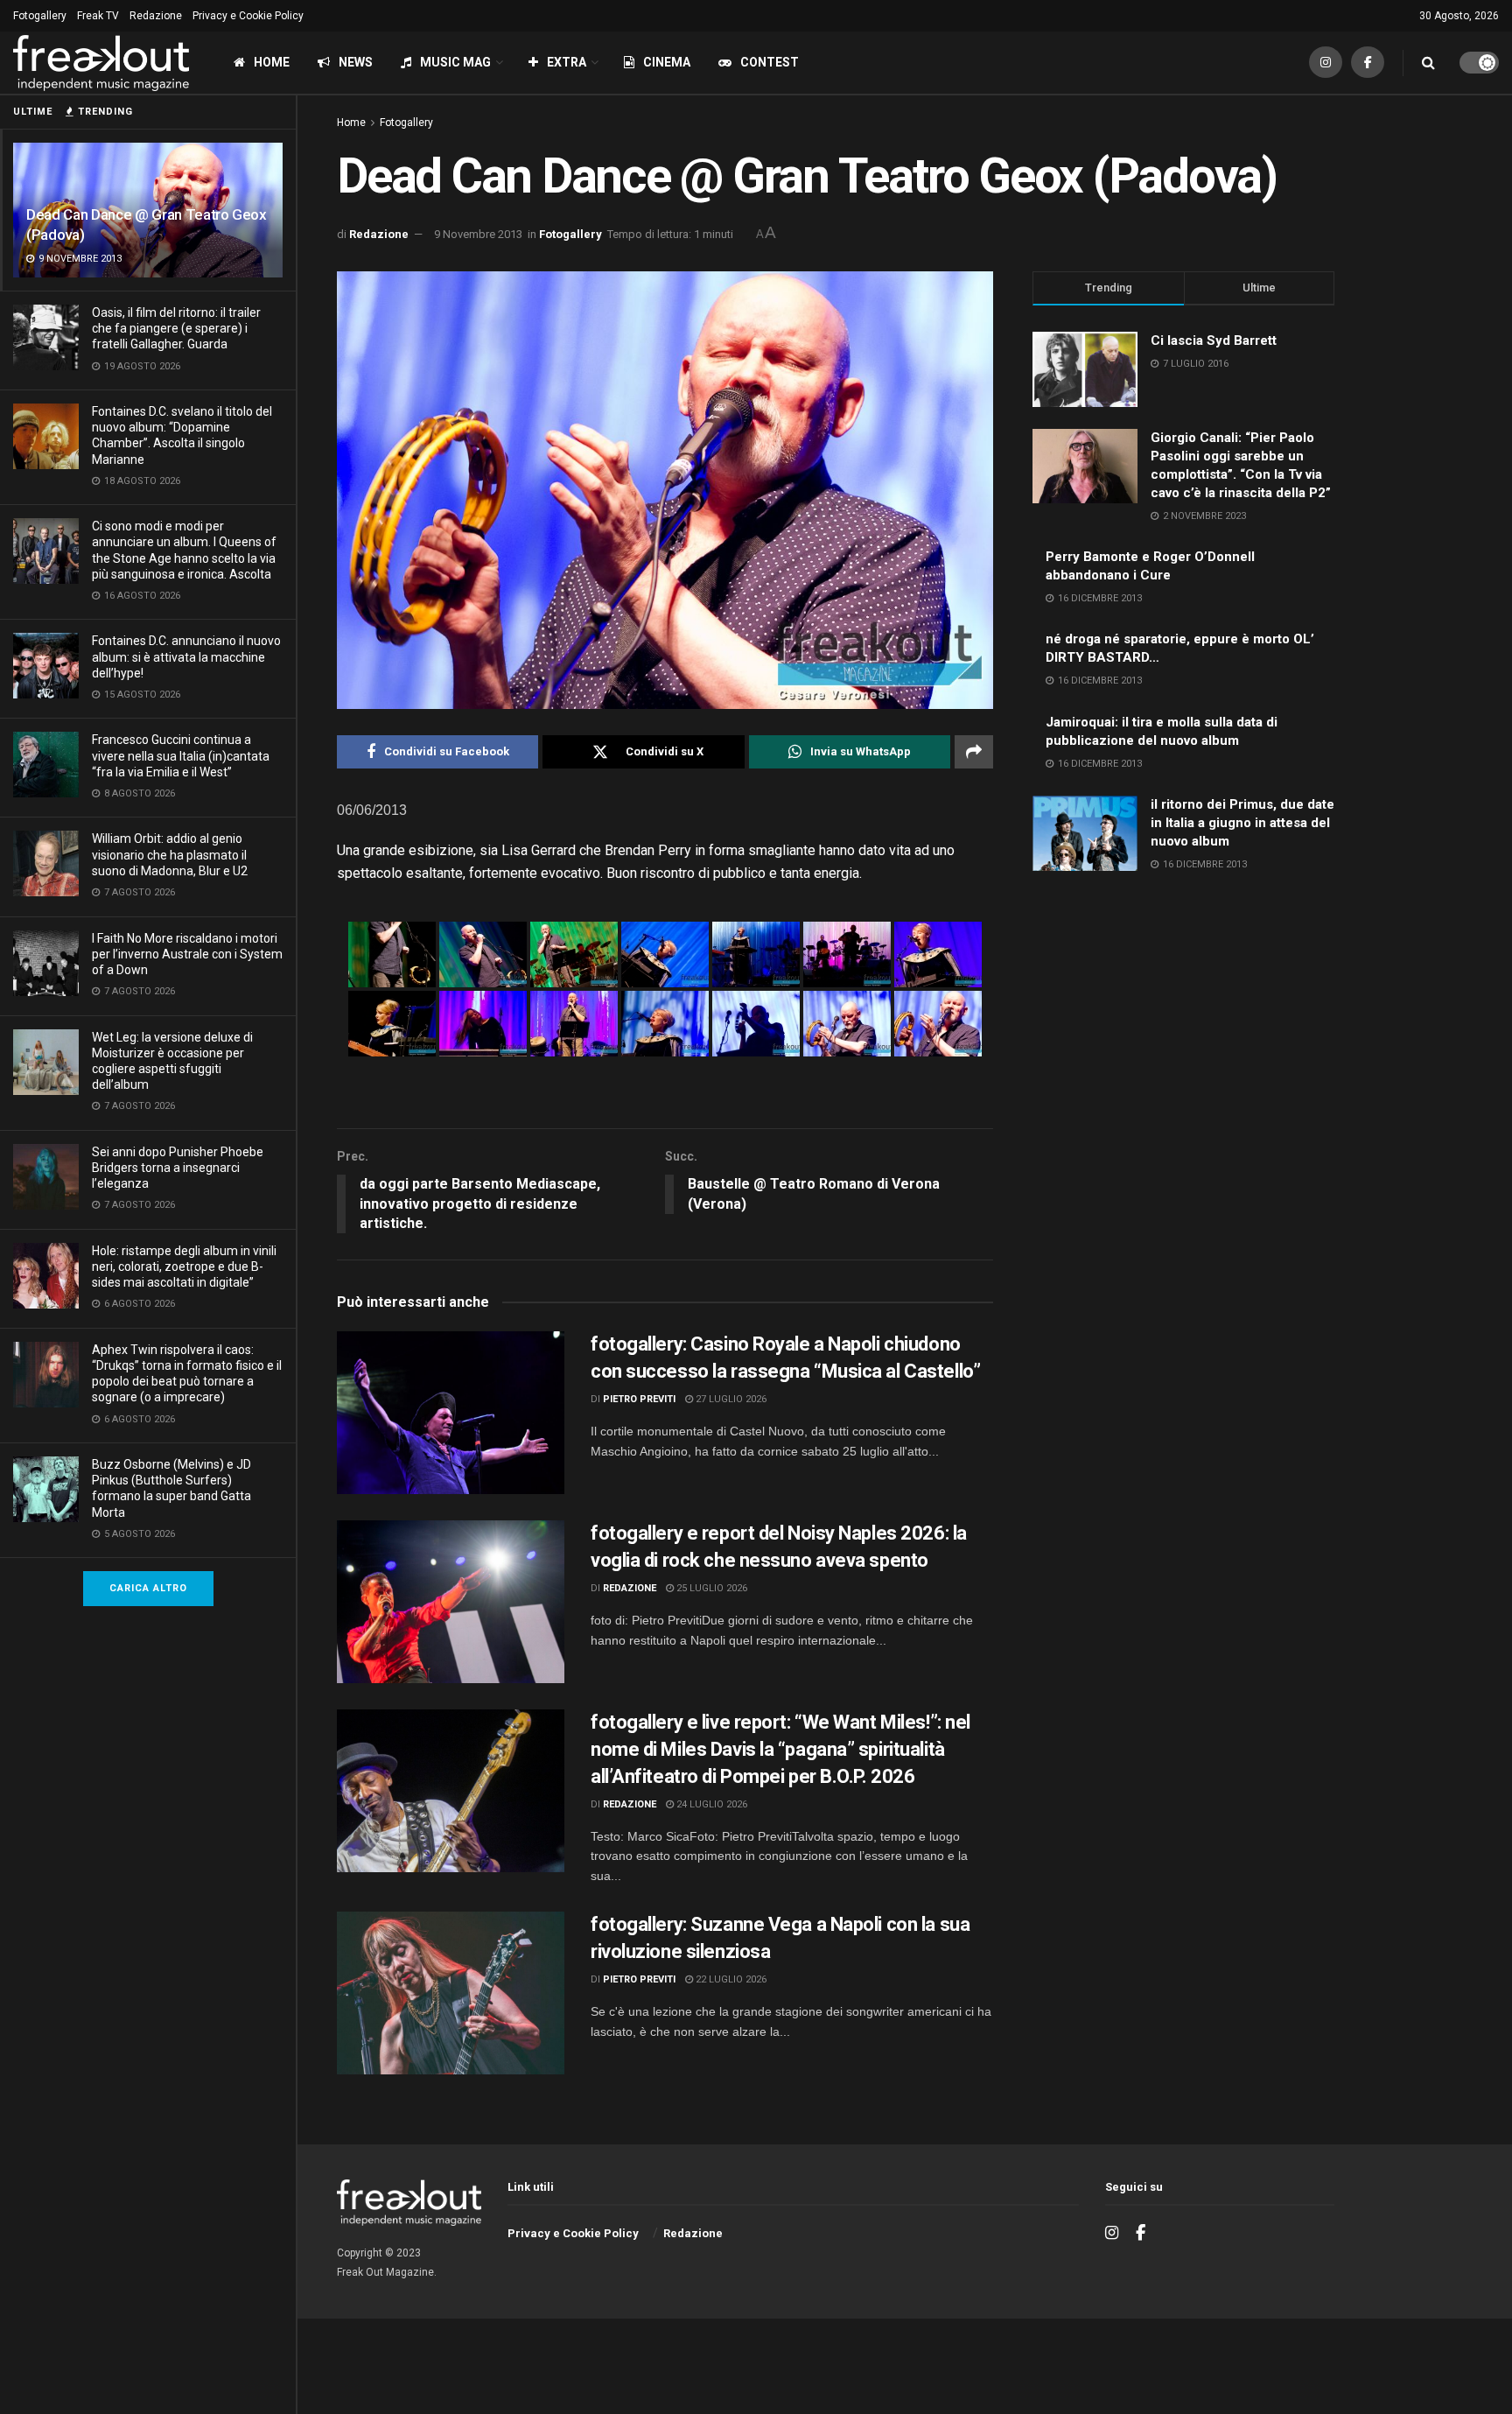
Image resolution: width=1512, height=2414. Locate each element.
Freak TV (98, 16)
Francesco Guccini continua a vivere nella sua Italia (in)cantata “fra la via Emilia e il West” (181, 755)
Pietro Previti (639, 1399)
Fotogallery (40, 16)
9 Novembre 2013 (478, 234)
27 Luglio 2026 (730, 1399)
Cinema (667, 62)
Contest (770, 62)
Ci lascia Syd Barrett (1214, 340)
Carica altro (148, 1588)
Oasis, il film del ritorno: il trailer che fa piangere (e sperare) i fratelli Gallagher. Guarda (176, 328)
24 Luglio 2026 (710, 1804)
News (356, 62)
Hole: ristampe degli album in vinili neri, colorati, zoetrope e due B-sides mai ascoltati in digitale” (184, 1267)
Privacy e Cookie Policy (248, 16)
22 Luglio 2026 (730, 1979)
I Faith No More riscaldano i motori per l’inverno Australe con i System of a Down (187, 954)
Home (272, 62)
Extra (567, 62)
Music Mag (455, 62)
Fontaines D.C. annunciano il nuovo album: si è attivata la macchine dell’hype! (186, 656)
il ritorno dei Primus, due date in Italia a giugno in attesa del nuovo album (1242, 823)
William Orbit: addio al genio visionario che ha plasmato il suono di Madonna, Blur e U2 (170, 854)
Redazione (156, 16)
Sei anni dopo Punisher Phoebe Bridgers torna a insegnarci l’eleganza (178, 1168)
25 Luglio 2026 (710, 1588)
